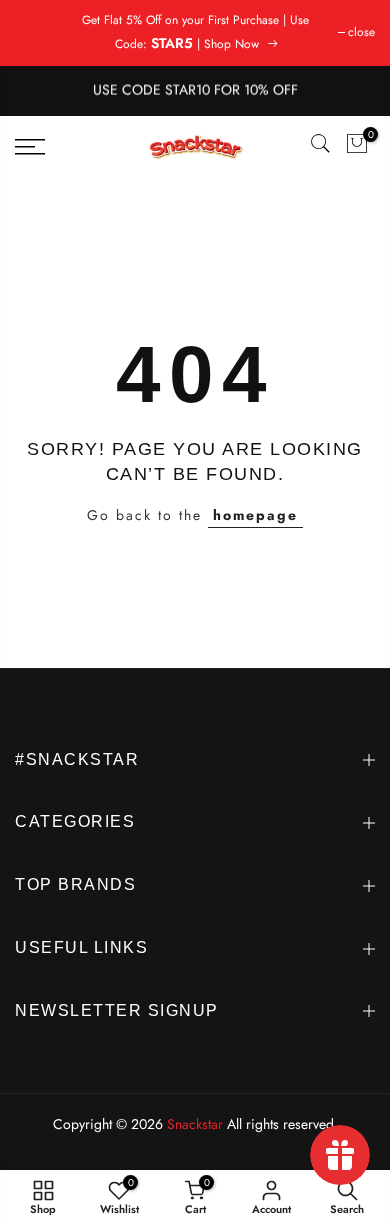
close (361, 32)
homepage (255, 515)
